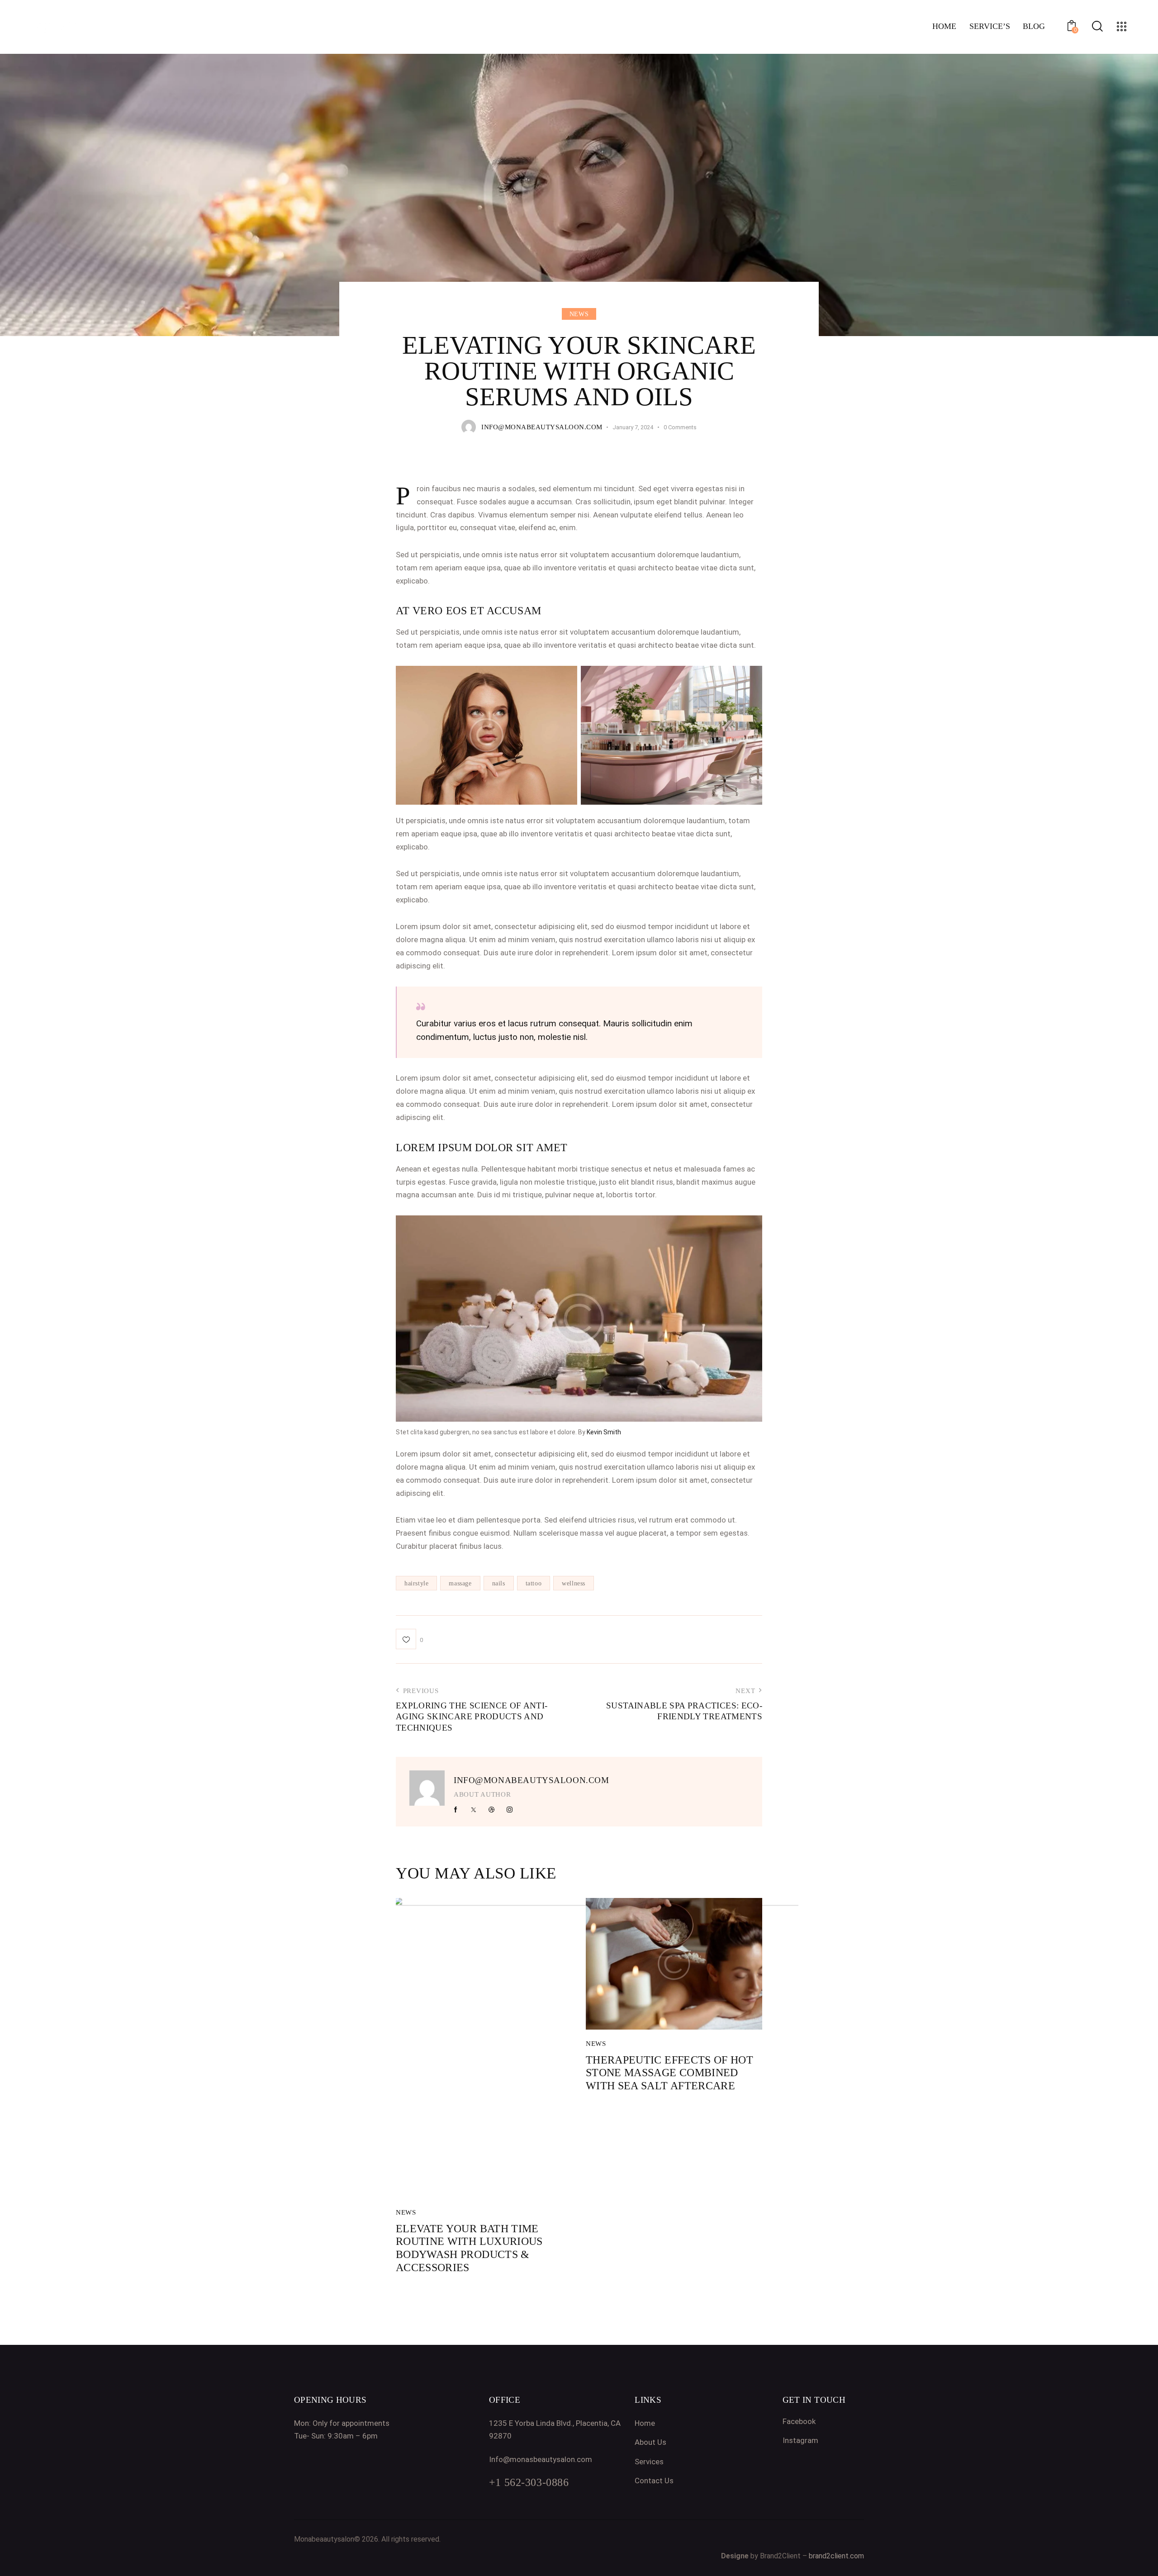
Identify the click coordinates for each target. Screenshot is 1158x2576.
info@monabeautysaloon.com (532, 1780)
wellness (574, 1583)
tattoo (534, 1583)
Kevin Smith (604, 1432)
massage (460, 1583)
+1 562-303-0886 (529, 2482)
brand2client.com (836, 2556)
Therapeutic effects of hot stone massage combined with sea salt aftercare (669, 2073)
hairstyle (416, 1583)
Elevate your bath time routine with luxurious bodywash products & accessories (469, 2248)
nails (499, 1583)
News (579, 314)
